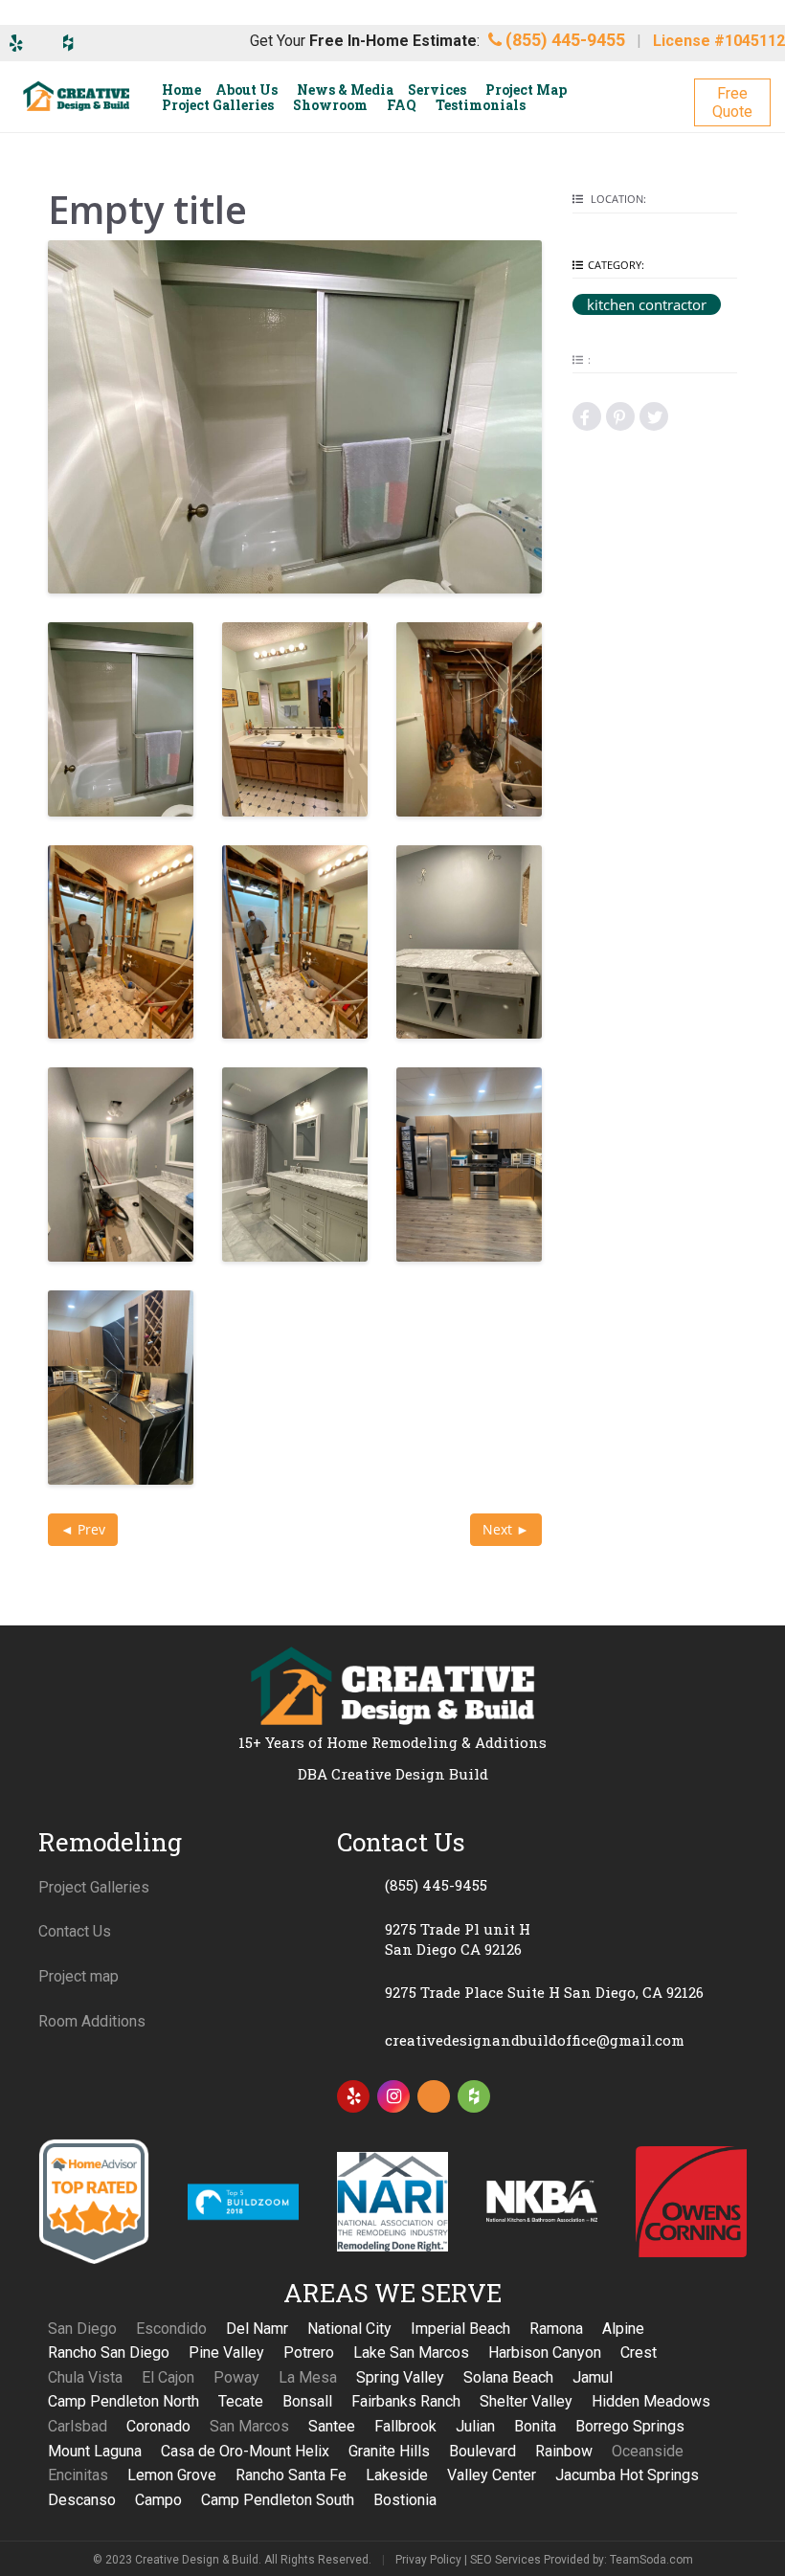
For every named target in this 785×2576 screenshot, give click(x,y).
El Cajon (168, 2377)
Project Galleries (94, 1887)
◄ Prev (83, 1529)
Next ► (506, 1529)
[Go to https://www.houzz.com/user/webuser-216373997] (474, 2096)
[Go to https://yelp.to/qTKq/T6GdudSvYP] (353, 2096)
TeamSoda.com (651, 2560)
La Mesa (308, 2377)
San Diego (82, 2329)
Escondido (171, 2329)
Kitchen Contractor (647, 304)
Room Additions (92, 2021)
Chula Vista (85, 2377)
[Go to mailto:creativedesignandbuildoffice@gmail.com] (542, 2041)
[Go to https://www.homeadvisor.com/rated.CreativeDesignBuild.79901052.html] (434, 2100)
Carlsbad (78, 2426)
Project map (78, 1976)
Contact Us (75, 1931)
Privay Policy (428, 2560)
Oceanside (648, 2451)
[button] (732, 102)
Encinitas (78, 2475)
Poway (236, 2377)
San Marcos (249, 2426)
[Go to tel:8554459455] (542, 1886)
